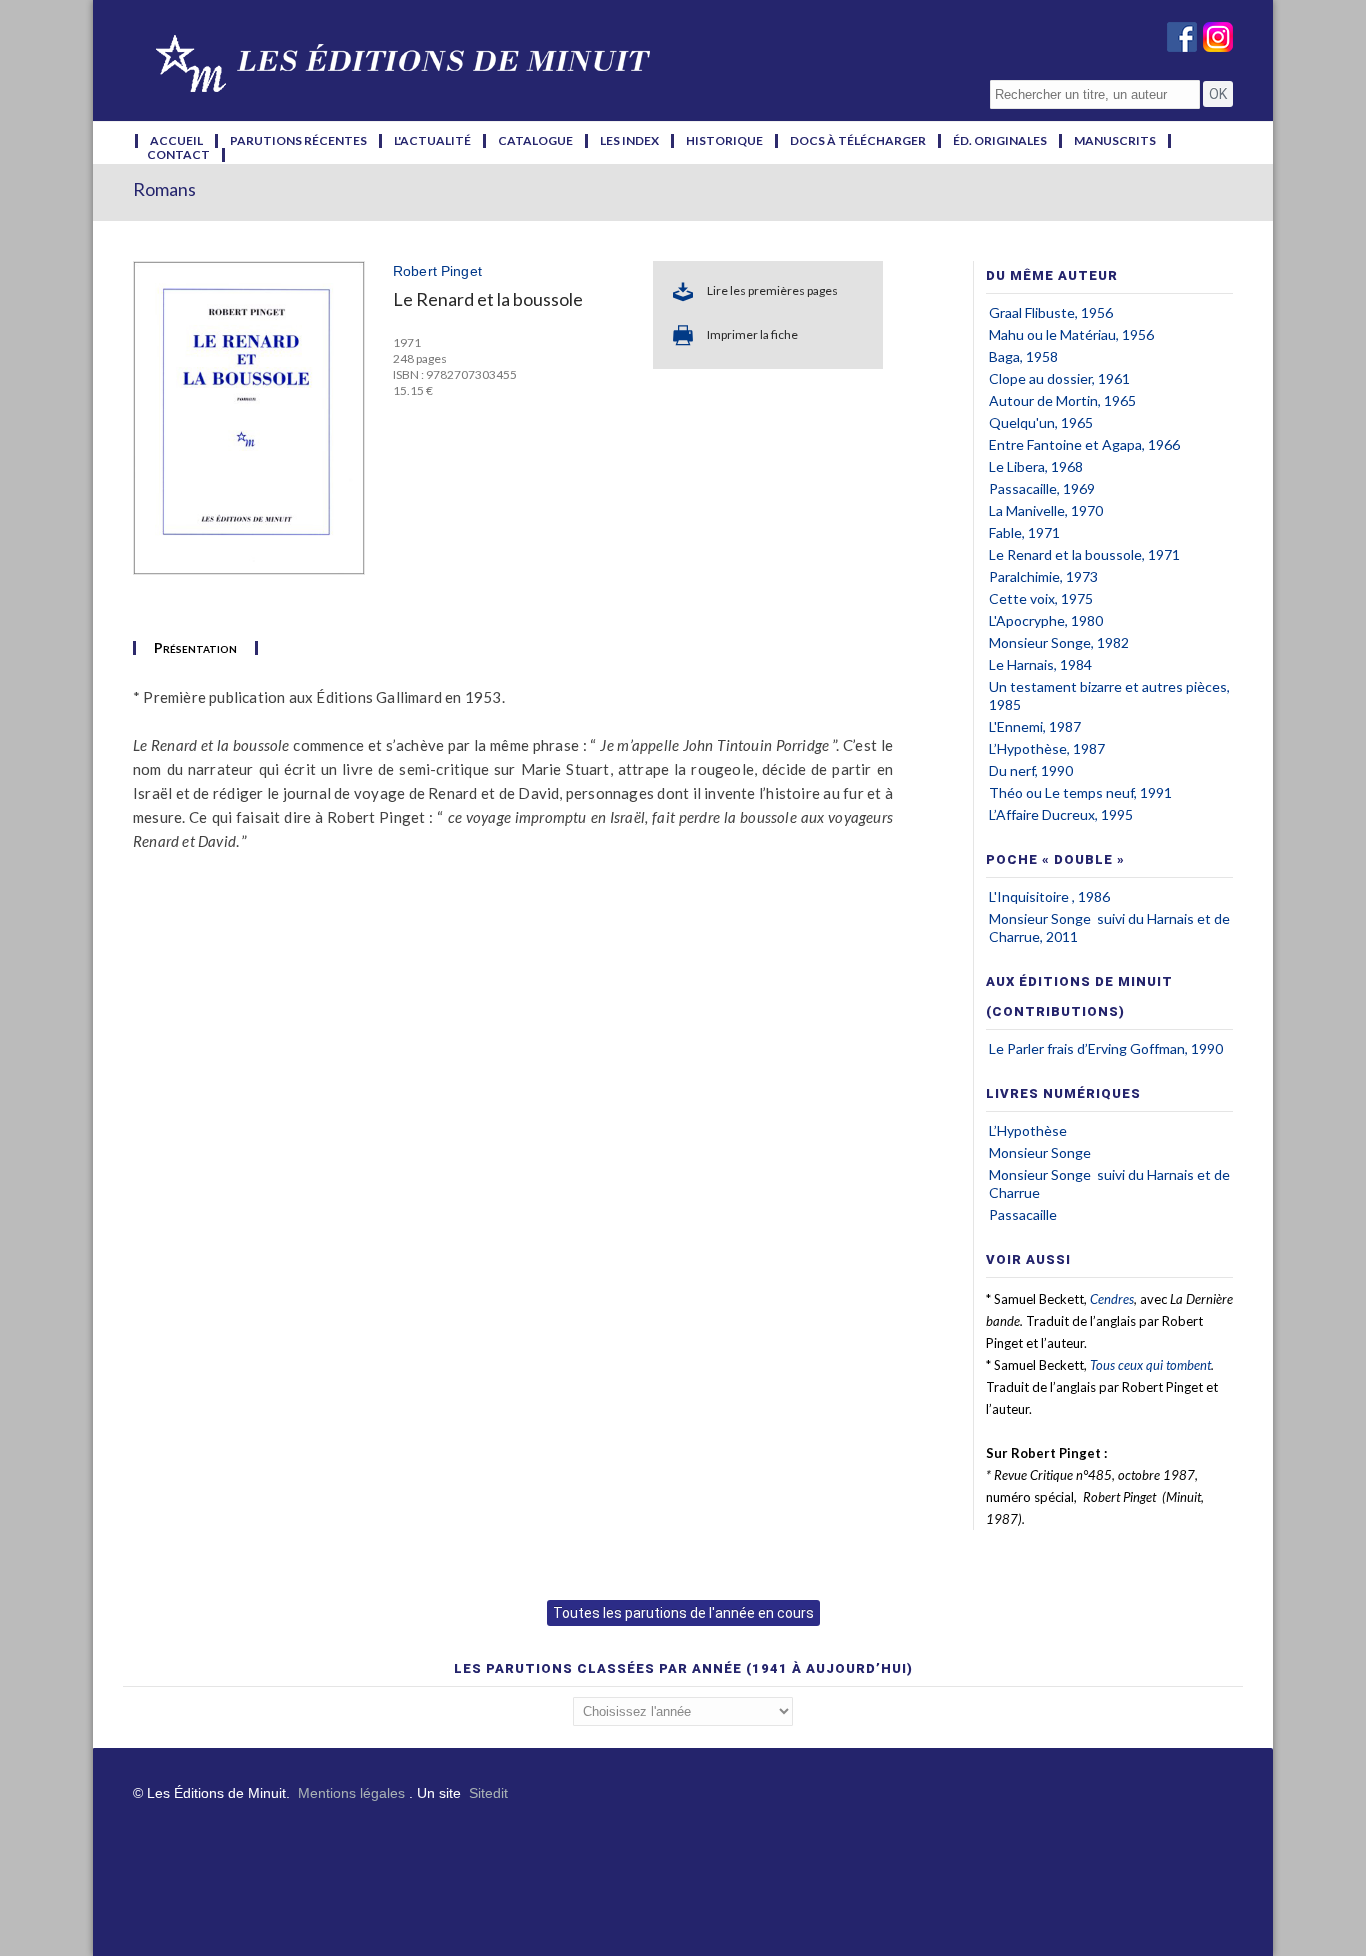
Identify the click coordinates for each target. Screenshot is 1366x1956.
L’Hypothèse (1028, 1130)
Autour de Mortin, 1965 (1062, 400)
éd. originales (1000, 141)
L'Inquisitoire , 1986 (1049, 896)
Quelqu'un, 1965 (1041, 422)
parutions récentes (298, 141)
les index (629, 141)
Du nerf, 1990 (1031, 770)
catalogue (535, 141)
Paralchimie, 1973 (1043, 576)
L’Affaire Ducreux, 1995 (1061, 814)
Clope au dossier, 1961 (1059, 378)
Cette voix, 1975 (1041, 598)
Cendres (1112, 1299)
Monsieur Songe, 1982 (1059, 642)
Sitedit (488, 1793)
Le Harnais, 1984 (1040, 664)
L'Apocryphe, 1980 (1046, 620)
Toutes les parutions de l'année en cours (683, 1613)
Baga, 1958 (1023, 356)
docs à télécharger (858, 141)
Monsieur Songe (1040, 1152)
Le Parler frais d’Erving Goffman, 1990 (1106, 1048)
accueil (176, 141)
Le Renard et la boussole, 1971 (1084, 554)
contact (178, 155)
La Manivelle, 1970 (1046, 510)
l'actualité (432, 141)
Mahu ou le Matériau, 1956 (1071, 334)
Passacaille (1023, 1214)
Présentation (195, 648)
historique (724, 141)
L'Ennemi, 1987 (1035, 726)
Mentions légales (351, 1793)
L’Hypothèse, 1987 (1047, 748)
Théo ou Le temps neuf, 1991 (1080, 792)
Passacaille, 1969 (1042, 488)
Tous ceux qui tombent (1150, 1365)
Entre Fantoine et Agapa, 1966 (1084, 444)
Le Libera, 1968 (1036, 466)
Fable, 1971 (1024, 532)
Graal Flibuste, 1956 (1051, 312)
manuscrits (1115, 141)
